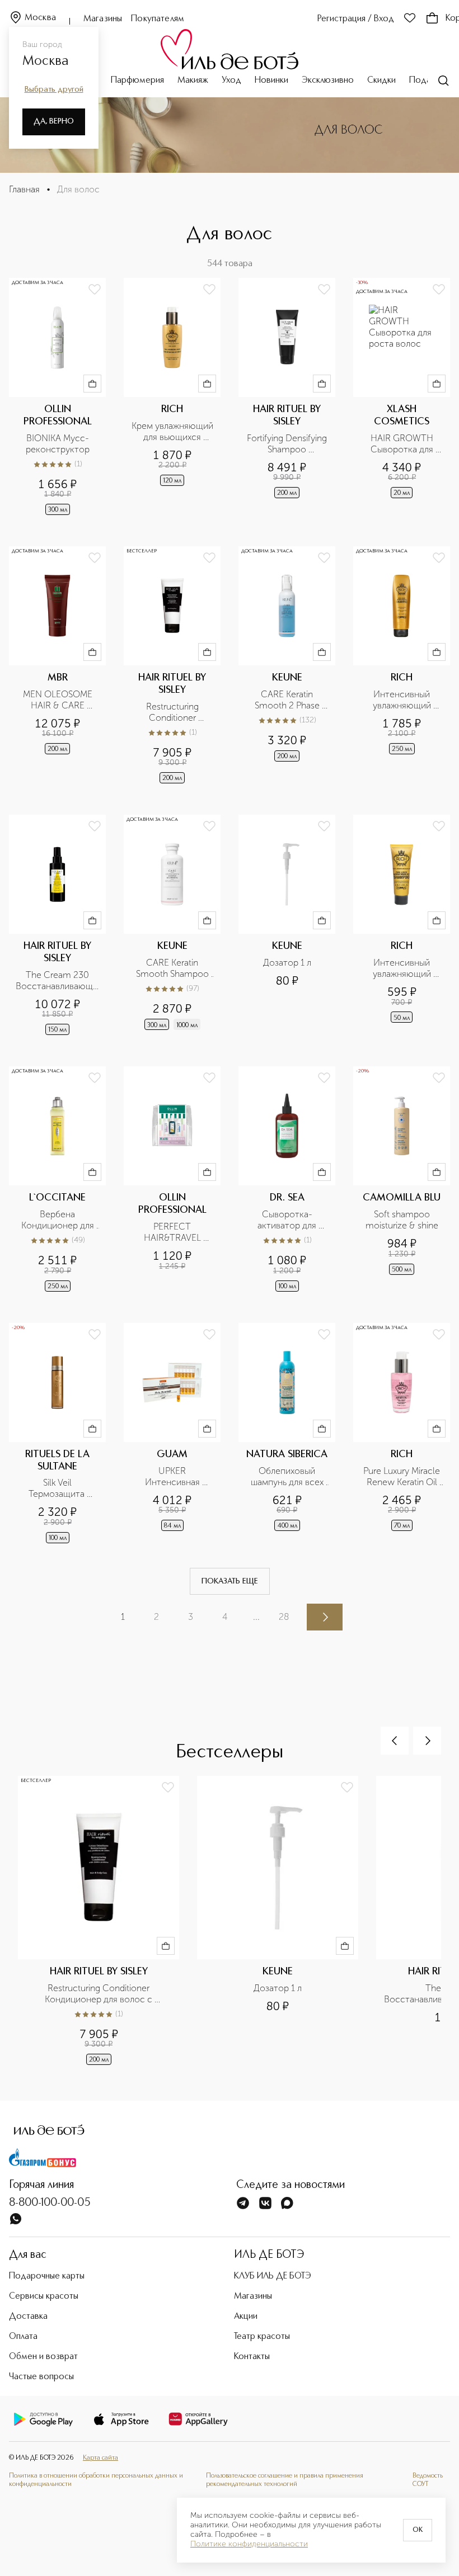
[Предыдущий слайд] (395, 1741)
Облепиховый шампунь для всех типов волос (288, 1477)
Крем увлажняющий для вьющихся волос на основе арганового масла (173, 432)
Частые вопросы (41, 2377)
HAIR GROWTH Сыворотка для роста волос (403, 444)
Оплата (23, 2337)
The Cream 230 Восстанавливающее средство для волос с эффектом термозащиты (57, 981)
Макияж (193, 81)
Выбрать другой (54, 89)
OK (418, 2530)
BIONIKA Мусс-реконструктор (58, 444)
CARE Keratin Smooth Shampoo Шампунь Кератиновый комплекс (174, 968)
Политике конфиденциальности (249, 2544)
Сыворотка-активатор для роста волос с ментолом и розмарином (288, 1220)
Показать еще (230, 1581)
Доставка (28, 2317)
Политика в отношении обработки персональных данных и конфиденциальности (96, 2480)
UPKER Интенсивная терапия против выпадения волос (172, 1477)
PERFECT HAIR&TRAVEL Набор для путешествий (174, 1232)
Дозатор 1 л (287, 963)
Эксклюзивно (328, 81)
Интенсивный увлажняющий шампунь (403, 700)
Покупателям (158, 19)
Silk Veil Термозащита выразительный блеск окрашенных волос (59, 1488)
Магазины (103, 19)
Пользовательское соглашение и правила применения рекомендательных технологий (285, 2480)
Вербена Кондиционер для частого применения (59, 1220)
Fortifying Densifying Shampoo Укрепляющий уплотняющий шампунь (288, 444)
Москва (40, 18)
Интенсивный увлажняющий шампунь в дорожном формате (402, 968)
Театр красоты (262, 2337)
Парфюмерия (137, 81)
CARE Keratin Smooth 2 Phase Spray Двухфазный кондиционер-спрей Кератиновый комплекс (287, 700)
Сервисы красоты (44, 2296)
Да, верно (54, 121)
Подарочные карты (47, 2276)
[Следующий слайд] (427, 1741)
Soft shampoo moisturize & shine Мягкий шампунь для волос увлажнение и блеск (402, 1220)
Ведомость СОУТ (428, 2480)
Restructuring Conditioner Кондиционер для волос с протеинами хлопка (172, 712)
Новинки (271, 81)
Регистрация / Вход (356, 19)
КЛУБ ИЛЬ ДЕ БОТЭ (273, 2276)
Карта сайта (100, 2458)
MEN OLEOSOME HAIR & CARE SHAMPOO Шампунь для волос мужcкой (58, 700)
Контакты (252, 2357)
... (256, 1617)
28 (284, 1617)
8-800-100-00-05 (50, 2203)
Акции (246, 2317)
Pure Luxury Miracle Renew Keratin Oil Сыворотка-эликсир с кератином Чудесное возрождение (403, 1477)
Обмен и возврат (43, 2357)
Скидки (381, 81)
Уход (231, 81)
